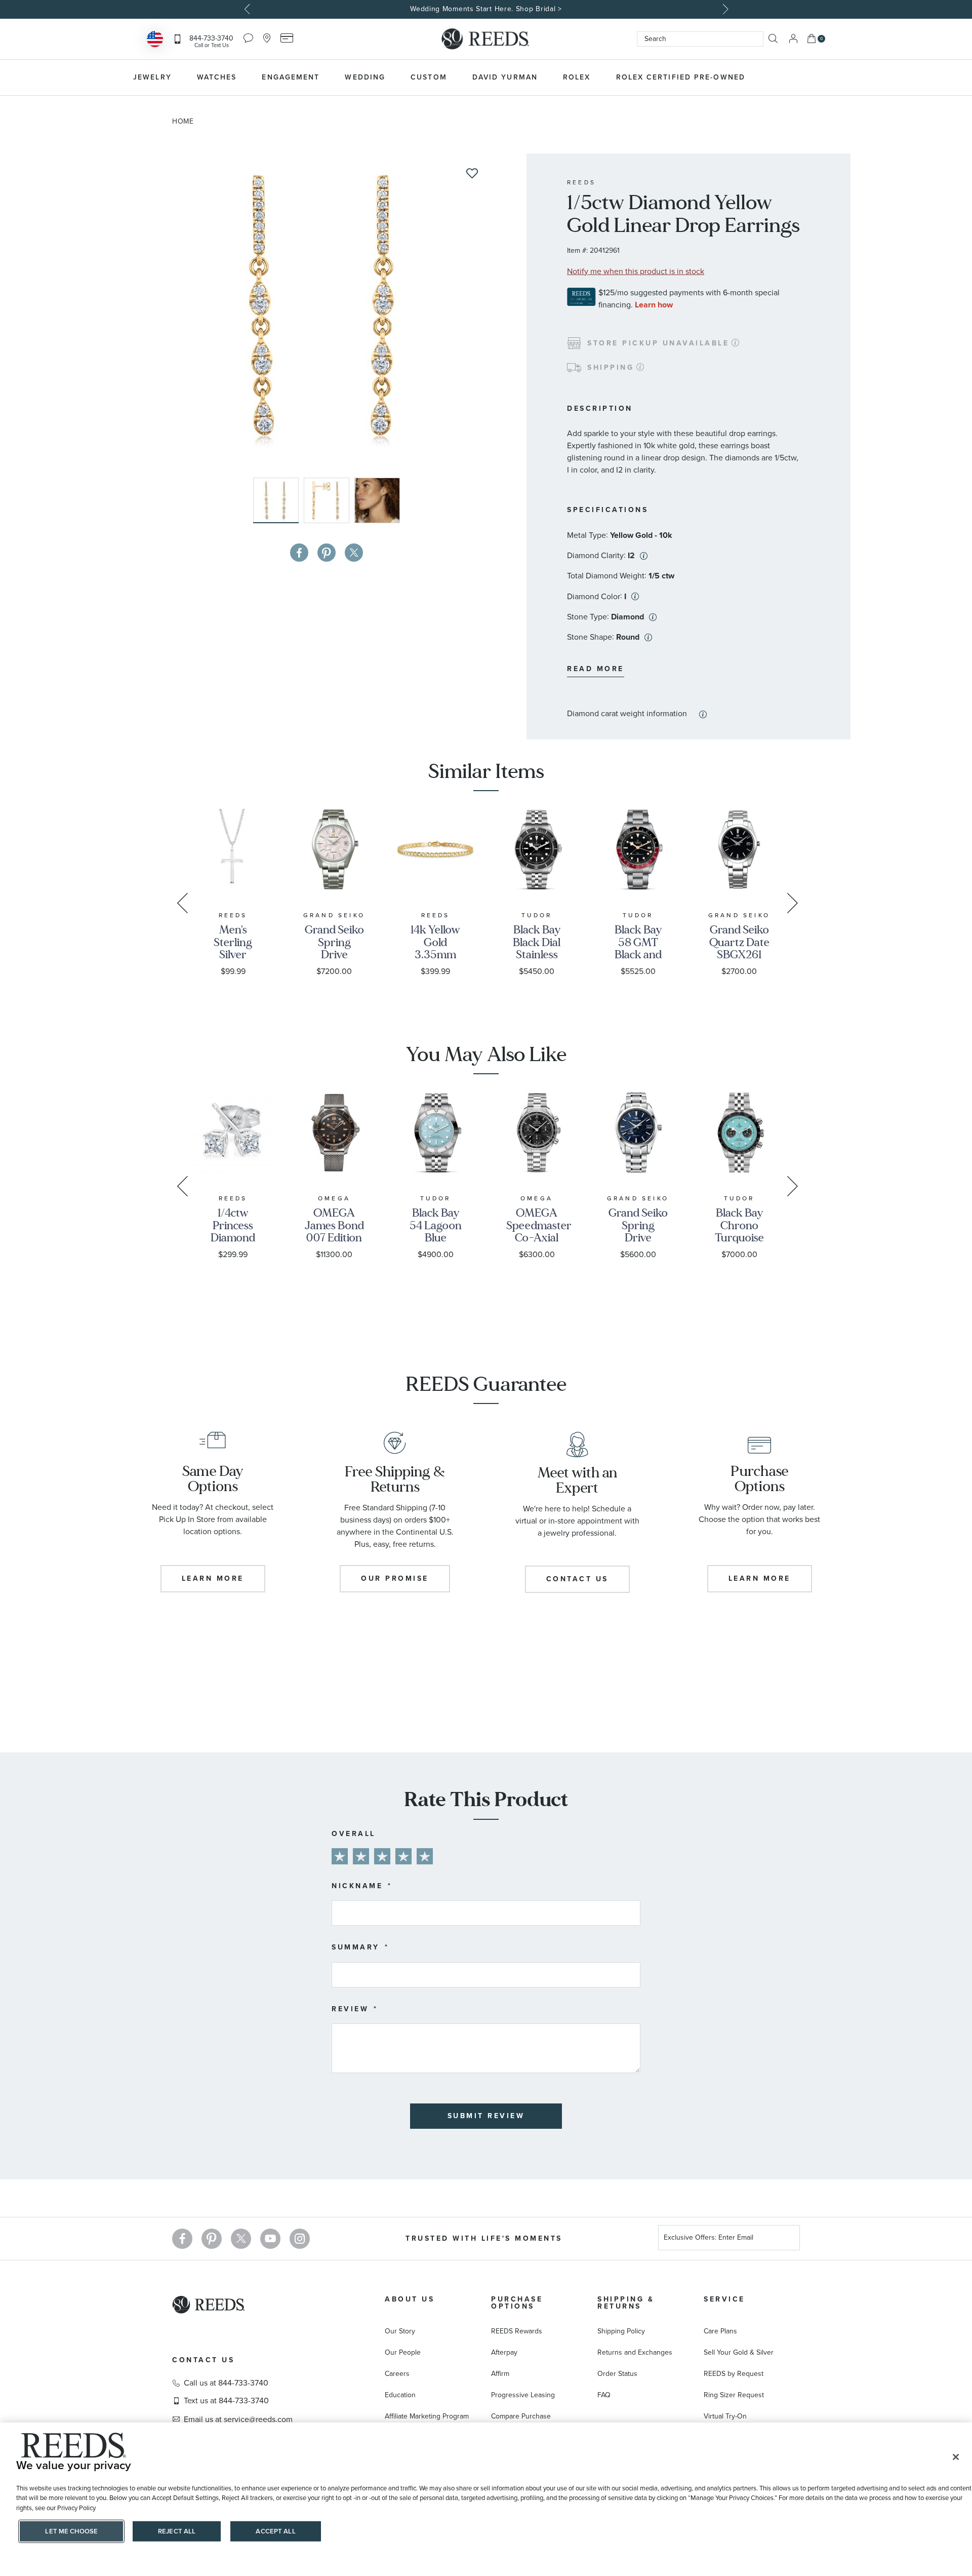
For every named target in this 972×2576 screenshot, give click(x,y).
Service (724, 2299)
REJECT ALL (177, 2531)
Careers (397, 2374)
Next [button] (724, 9)
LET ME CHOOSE (71, 2531)
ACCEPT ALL (275, 2531)
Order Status (617, 2374)
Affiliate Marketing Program (427, 2416)
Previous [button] (248, 9)
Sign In (793, 39)
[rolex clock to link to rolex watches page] (813, 77)
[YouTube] (270, 2239)
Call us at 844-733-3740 (226, 2383)
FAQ (604, 2395)
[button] (329, 500)
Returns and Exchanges (635, 2352)
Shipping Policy (621, 2331)
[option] (486, 9)
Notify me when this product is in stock (636, 271)
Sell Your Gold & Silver (739, 2352)
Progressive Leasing (523, 2395)
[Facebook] (182, 2239)
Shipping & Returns (626, 2303)
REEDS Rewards (517, 2331)
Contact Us (203, 2360)
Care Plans (720, 2331)
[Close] (956, 2457)
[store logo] (486, 39)
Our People (403, 2352)
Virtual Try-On (725, 2416)
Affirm (500, 2374)
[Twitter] (241, 2239)
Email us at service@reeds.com (238, 2419)
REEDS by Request (734, 2374)
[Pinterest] (212, 2239)
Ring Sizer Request (734, 2395)
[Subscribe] (788, 2239)
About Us (410, 2299)
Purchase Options (517, 2303)
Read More (596, 669)
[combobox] (700, 39)
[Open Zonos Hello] (155, 40)
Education (400, 2395)
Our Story (400, 2331)
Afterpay (504, 2352)
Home (183, 121)
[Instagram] (300, 2239)
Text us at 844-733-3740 (226, 2401)
